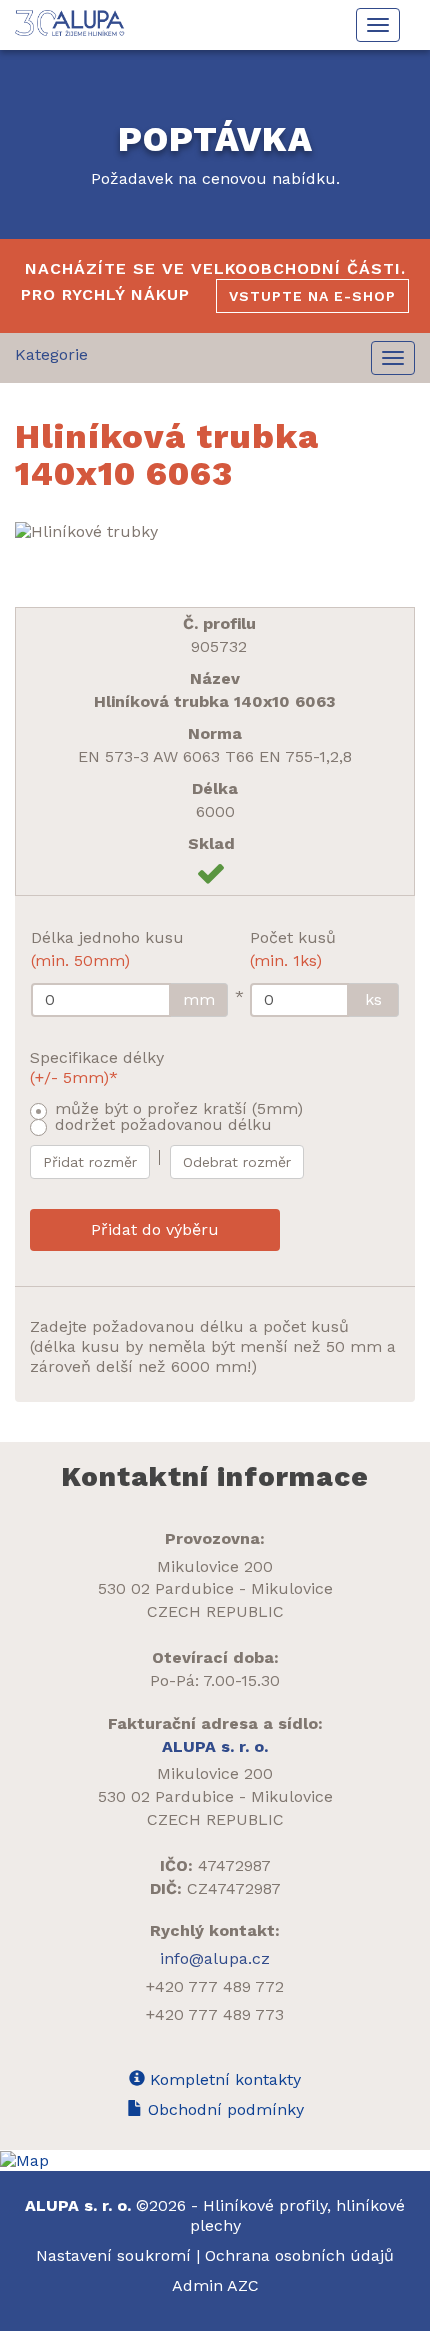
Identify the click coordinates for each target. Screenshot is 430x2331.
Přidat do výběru (155, 1229)
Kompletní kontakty (223, 2079)
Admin (199, 2285)
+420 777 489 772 (215, 1986)
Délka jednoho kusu (107, 949)
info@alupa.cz (215, 1958)
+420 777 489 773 (215, 2014)
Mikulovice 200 (215, 1566)
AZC (243, 2285)
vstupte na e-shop (312, 296)
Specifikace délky (97, 1067)
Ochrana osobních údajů (299, 2255)
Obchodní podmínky (223, 2109)
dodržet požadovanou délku (163, 1124)
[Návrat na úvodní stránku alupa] (71, 23)
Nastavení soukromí (113, 2255)
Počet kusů (293, 949)
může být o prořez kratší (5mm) (179, 1108)
